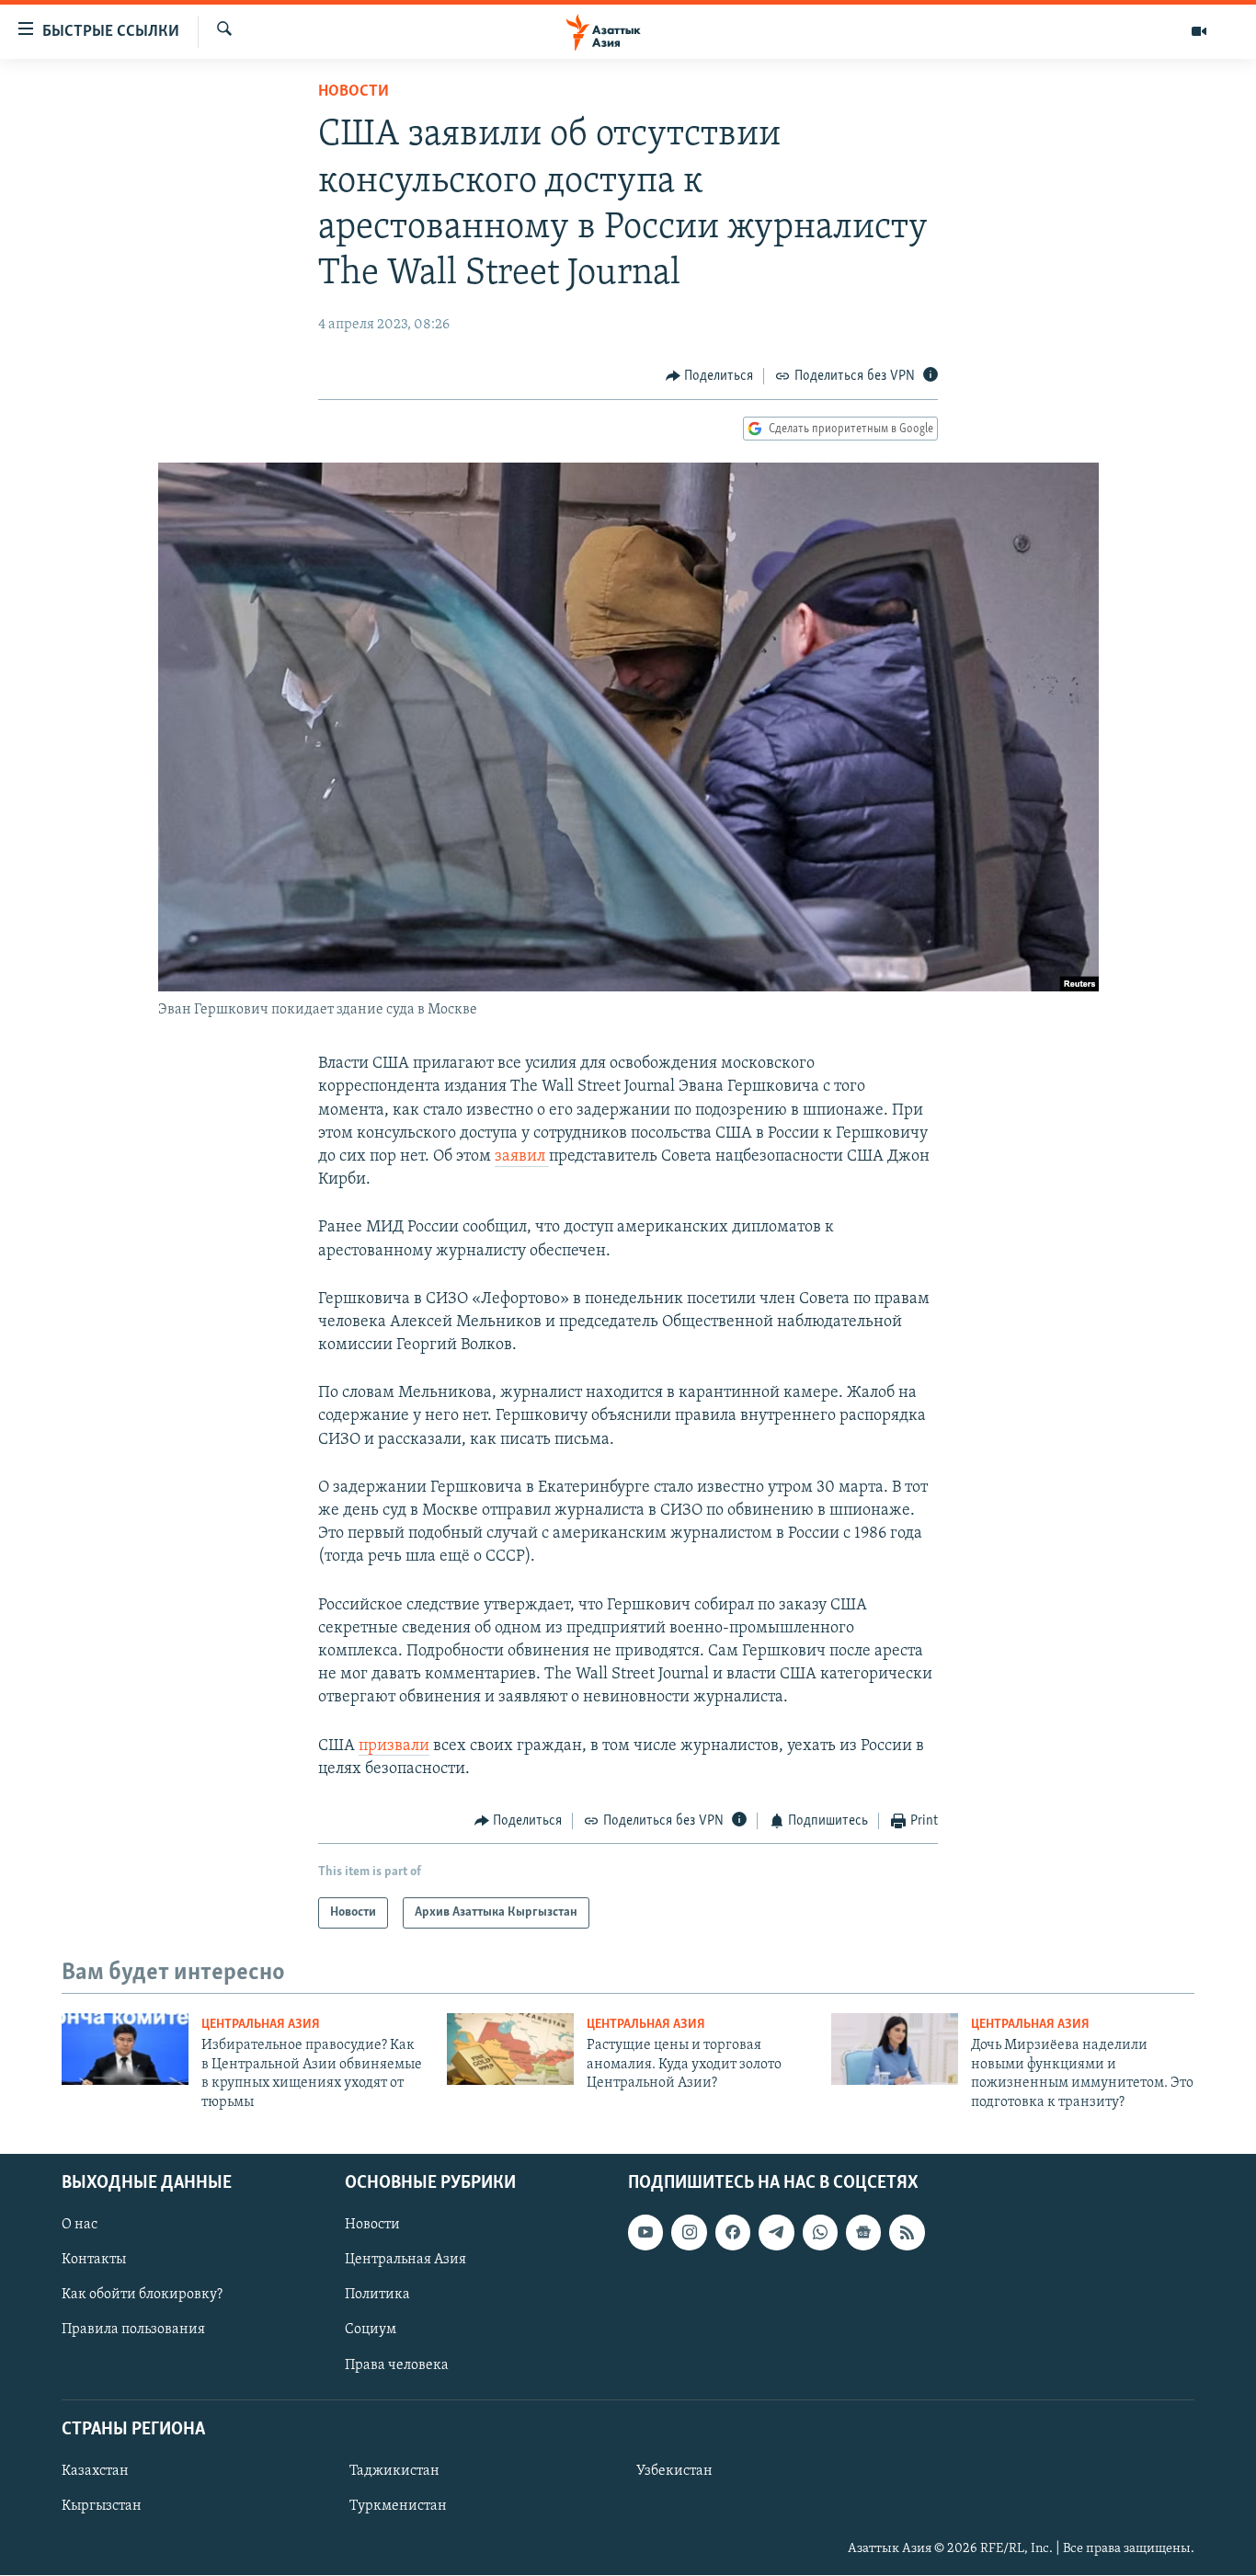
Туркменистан (398, 2506)
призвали (394, 1746)
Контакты (94, 2260)
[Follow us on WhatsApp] (820, 2232)
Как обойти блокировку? (142, 2295)
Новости (354, 92)
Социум (371, 2330)
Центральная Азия (261, 2025)
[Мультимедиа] (1199, 31)
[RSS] (907, 2232)
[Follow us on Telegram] (776, 2232)
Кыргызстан (102, 2506)
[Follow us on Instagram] (689, 2232)
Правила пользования (133, 2330)
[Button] (710, 376)
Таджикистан (394, 2471)
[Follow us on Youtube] (645, 2232)
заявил (522, 1157)
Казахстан (95, 2471)
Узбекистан (674, 2471)
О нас (80, 2225)
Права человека (397, 2365)
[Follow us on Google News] (863, 2232)
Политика (377, 2295)
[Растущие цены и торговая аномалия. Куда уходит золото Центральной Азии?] (510, 2049)
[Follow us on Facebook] (733, 2232)
